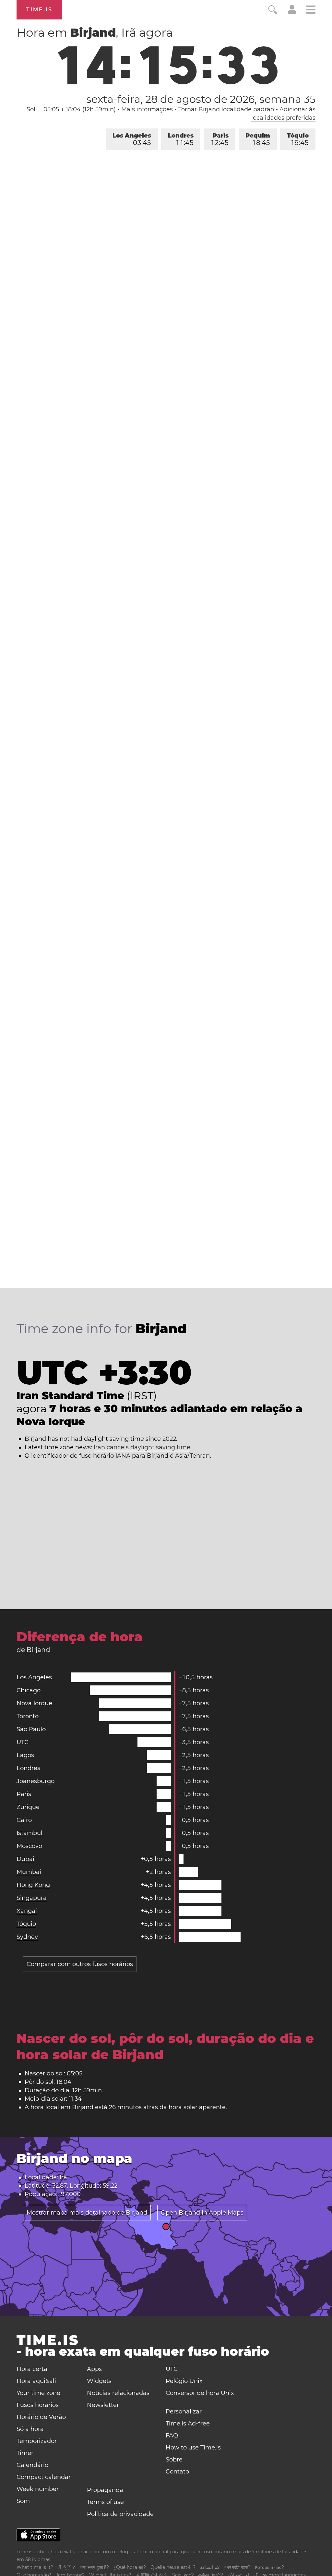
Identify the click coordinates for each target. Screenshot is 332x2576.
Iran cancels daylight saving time (142, 1447)
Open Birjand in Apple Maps (202, 2213)
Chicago (29, 1690)
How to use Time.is (193, 2448)
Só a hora (30, 2429)
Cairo (24, 1820)
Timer (25, 2453)
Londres (181, 139)
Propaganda (105, 2490)
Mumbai (29, 1872)
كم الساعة (210, 2567)
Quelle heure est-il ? (173, 2567)
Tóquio (298, 139)
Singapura (32, 1898)
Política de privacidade (120, 2514)
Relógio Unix (184, 2381)
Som (23, 2501)
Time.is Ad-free (188, 2424)
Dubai (25, 1859)
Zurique (28, 1807)
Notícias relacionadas (118, 2393)
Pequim (258, 139)
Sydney (27, 1937)
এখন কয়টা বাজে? (237, 2567)
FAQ (172, 2436)
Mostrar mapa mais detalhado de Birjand (87, 2213)
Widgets (99, 2381)
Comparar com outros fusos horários (80, 1964)
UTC (23, 1742)
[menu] (311, 11)
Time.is (39, 10)
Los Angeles (132, 139)
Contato (177, 2472)
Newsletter (103, 2405)
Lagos (25, 1755)
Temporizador (37, 2441)
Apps (94, 2369)
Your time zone (38, 2393)
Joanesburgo (36, 1781)
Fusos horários (38, 2405)
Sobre (174, 2460)
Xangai (27, 1911)
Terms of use (105, 2502)
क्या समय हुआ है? (95, 2567)
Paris (220, 139)
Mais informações (147, 109)
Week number (38, 2489)
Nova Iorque (34, 1703)
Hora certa (32, 2369)
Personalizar (184, 2412)
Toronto (28, 1716)
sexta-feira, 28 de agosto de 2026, (201, 99)
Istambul (30, 1833)
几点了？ (67, 2567)
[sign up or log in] (292, 12)
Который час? (269, 2567)
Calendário (32, 2465)
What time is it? (35, 2567)
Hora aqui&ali (36, 2381)
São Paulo (31, 1729)
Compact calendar (44, 2477)
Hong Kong (33, 1885)
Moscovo (29, 1846)
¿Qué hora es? (130, 2567)
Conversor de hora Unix (200, 2393)
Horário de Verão (41, 2417)
